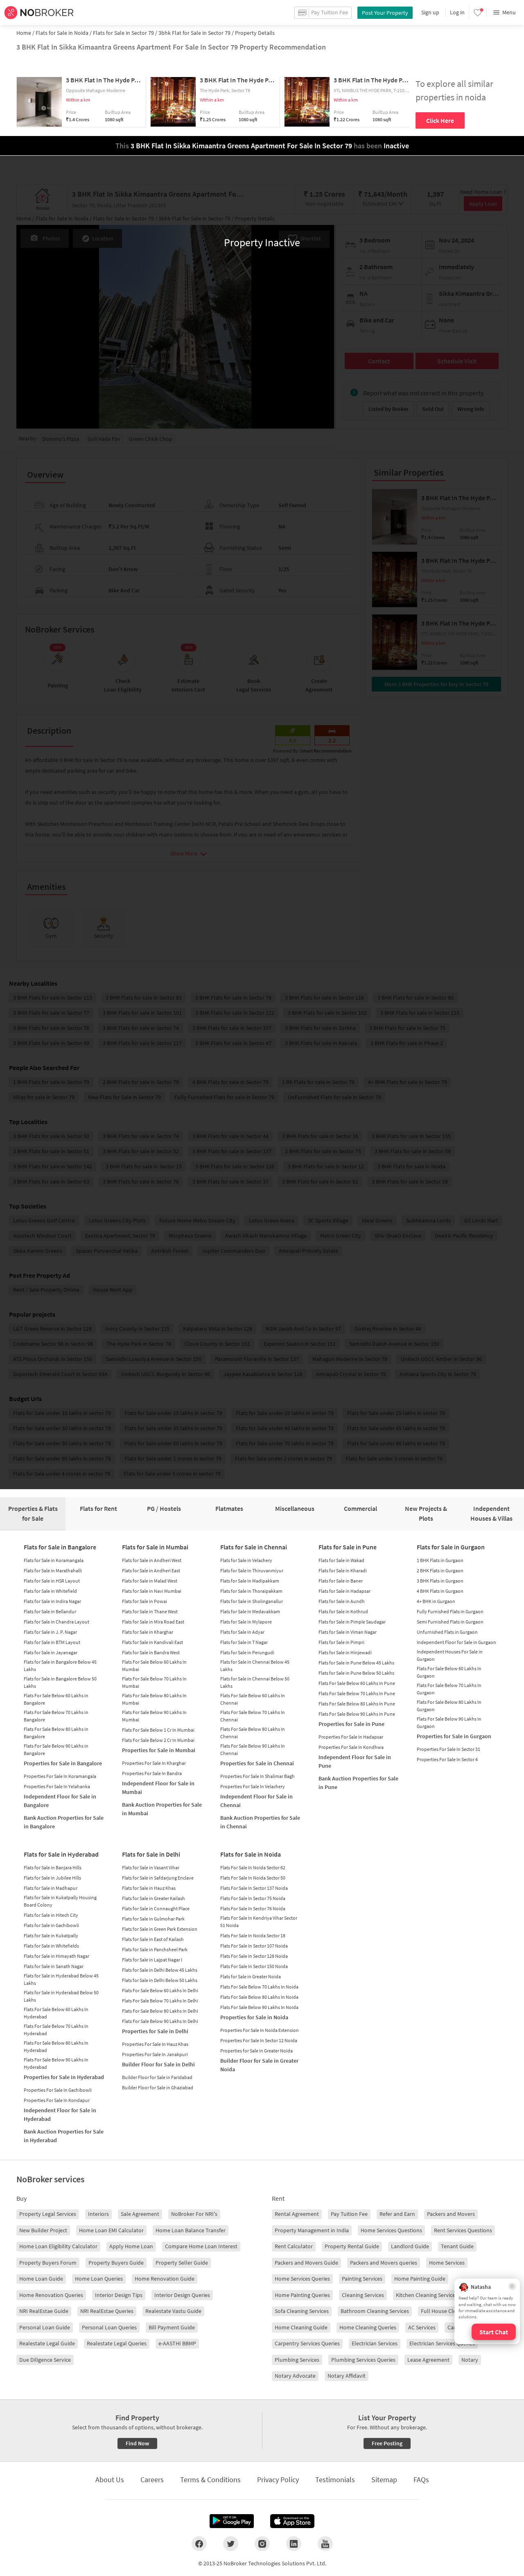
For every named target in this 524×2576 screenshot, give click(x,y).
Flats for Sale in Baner (341, 1581)
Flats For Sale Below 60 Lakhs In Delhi (160, 1990)
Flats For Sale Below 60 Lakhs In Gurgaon (449, 1672)
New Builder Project (43, 2230)
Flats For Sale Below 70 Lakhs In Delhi (160, 2001)
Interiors (98, 2214)
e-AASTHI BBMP (177, 2343)
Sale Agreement (140, 2214)
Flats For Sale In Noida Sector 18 (253, 1935)
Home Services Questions (391, 2230)
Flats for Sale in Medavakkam (250, 1611)
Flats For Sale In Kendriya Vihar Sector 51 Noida (259, 1922)
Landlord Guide (410, 2246)
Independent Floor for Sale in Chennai (256, 1801)
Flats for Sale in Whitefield (50, 1591)
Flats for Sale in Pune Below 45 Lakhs (356, 1663)
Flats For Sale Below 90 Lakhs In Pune (357, 1714)
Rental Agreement (297, 2214)
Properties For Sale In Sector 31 (448, 1749)
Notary (470, 2360)
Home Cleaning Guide (301, 2327)
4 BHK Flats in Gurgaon (440, 1591)
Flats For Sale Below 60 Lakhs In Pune (357, 1683)
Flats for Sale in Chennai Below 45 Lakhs (255, 1666)
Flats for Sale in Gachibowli (51, 1925)
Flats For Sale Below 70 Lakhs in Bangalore (56, 1716)
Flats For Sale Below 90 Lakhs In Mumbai (154, 1716)
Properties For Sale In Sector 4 (447, 1759)
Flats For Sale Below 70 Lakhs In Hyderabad (56, 2030)
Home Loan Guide (41, 2279)
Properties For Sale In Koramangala (60, 1776)
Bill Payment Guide (172, 2327)
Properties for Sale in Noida (254, 2017)
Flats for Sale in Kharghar (148, 1632)
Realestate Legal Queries (117, 2343)
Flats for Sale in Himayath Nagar (56, 1956)
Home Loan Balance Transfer (191, 2230)
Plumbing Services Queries (363, 2360)
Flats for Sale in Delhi (151, 1854)
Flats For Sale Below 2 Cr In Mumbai (158, 1740)
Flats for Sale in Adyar (242, 1632)
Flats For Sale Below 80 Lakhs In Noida (259, 1997)
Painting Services (362, 2279)
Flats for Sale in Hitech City (51, 1915)
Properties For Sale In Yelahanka (57, 1786)
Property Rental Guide (352, 2246)
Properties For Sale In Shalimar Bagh (257, 1776)
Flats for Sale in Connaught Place (156, 1908)
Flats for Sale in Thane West (150, 1611)
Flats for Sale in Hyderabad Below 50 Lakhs (61, 1996)
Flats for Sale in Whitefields (51, 1946)
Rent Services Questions (463, 2230)
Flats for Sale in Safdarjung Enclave (158, 1878)
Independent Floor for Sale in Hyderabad (60, 2115)
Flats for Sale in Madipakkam (250, 1581)
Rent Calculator (294, 2246)
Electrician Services (375, 2343)
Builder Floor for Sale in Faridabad (157, 2077)
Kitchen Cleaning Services (427, 2295)
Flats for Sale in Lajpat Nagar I (152, 1960)
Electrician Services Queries (442, 2343)
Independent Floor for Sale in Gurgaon (456, 1642)
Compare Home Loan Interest (201, 2246)
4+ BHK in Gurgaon (436, 1601)
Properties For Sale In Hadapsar (351, 1737)
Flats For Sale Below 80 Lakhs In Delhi (160, 2011)
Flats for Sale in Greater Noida (251, 1976)
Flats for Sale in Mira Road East (153, 1622)
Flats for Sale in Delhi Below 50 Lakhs (160, 1980)
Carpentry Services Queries (307, 2343)
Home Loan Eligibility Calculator (58, 2246)
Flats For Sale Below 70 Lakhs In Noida (259, 1987)
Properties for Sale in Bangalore (63, 1763)
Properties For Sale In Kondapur (57, 2100)
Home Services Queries (302, 2279)
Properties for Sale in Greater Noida (256, 2051)
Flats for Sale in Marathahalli (53, 1570)
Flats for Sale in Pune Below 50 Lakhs (356, 1673)
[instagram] (262, 2544)
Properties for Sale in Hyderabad (64, 2077)
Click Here (440, 120)
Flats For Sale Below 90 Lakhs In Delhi (160, 2021)
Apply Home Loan (131, 2246)
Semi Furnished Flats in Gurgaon (450, 1622)
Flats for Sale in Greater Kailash (154, 1898)
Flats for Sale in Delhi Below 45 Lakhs (160, 1970)
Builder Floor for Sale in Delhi (158, 2064)
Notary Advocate (295, 2376)
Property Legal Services (48, 2214)
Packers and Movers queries (384, 2263)
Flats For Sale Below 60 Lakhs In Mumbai (154, 1666)
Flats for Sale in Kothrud (343, 1611)
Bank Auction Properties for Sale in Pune (358, 1783)
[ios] (292, 2521)
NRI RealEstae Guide (44, 2311)
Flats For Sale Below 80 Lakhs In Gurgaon (449, 1706)
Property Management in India (312, 2230)
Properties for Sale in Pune (351, 1724)
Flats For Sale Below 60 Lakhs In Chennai (253, 1699)
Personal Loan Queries (109, 2327)
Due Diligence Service (45, 2360)
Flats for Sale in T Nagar (244, 1642)
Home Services (447, 2263)
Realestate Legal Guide (47, 2343)
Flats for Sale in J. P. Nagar (50, 1632)
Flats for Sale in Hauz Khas (149, 1888)
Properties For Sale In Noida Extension (260, 2030)
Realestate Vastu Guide (173, 2311)
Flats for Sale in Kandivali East (152, 1642)
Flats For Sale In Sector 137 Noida (254, 1888)
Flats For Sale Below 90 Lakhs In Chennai (253, 1749)
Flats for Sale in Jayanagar (51, 1652)
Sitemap (384, 2480)
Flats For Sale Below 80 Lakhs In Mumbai (154, 1699)
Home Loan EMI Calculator (111, 2230)
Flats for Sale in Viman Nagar (348, 1632)
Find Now (137, 2443)
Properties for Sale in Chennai (257, 1763)
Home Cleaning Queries (368, 2327)
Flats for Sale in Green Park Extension (160, 1929)
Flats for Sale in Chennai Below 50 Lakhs (255, 1682)
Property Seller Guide (182, 2263)
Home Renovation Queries (51, 2295)
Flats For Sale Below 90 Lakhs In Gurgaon (449, 1722)
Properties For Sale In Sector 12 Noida (259, 2040)
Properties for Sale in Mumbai (159, 1750)
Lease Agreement (428, 2360)
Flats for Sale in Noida (251, 1854)
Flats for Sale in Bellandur (50, 1611)
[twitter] (231, 2544)
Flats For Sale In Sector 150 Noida (254, 1966)
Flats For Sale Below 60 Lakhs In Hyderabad (56, 2013)
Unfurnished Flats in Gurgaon (447, 1632)
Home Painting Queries (302, 2295)
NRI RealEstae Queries (107, 2311)
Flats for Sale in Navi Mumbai (152, 1591)
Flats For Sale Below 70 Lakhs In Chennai (253, 1716)
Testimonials (335, 2480)
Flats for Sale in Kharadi (343, 1570)
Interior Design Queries (182, 2295)
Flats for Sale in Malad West (150, 1581)
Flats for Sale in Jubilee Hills (52, 1878)
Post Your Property (385, 13)
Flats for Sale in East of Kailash (153, 1939)
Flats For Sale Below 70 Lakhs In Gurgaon (449, 1689)
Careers (152, 2480)
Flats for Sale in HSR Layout (52, 1581)
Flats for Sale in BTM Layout (52, 1642)
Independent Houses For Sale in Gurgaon (450, 1655)
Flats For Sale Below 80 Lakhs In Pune (357, 1704)
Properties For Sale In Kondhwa (351, 1747)
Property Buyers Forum (48, 2263)
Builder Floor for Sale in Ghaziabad (158, 2087)
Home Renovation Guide (165, 2279)
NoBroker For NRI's (194, 2214)
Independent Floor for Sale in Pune (355, 1761)
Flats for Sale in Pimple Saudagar (352, 1622)
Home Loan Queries (99, 2279)
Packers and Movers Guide (306, 2263)
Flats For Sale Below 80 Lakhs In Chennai (253, 1733)
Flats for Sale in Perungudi (247, 1652)
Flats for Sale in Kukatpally (51, 1935)
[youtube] (325, 2544)
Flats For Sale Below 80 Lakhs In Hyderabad (56, 2047)
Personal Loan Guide (45, 2327)
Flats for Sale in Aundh (342, 1601)
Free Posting (387, 2443)
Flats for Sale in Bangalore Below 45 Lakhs (60, 1666)
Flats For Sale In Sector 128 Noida (254, 1956)
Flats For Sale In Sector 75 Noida (253, 1898)
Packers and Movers (451, 2214)
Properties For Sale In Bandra (152, 1773)
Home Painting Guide (420, 2279)
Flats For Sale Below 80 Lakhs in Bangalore (56, 1733)
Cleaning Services (363, 2295)
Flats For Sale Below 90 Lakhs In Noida (259, 2007)
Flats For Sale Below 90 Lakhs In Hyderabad (56, 2063)
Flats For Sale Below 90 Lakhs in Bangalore (56, 1749)
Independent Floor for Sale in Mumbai (158, 1788)
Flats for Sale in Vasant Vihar (151, 1867)
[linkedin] (294, 2544)
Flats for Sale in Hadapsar (344, 1591)
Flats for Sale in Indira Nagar (52, 1601)
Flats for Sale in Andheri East (151, 1570)
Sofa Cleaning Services (302, 2311)
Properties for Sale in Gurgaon (454, 1736)
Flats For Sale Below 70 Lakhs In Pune (357, 1693)
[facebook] (199, 2544)
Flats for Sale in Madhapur (51, 1888)
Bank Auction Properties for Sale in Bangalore (64, 1822)
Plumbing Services (297, 2360)
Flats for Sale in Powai (145, 1601)
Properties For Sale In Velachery (253, 1786)
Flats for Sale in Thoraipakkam (251, 1591)
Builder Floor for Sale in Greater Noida (259, 2065)
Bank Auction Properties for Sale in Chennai (260, 1822)
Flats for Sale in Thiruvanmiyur (252, 1570)
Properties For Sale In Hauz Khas (155, 2044)
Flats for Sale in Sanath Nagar (54, 1966)
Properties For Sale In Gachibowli (58, 2090)
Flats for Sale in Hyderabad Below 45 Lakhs (61, 1979)
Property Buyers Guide (116, 2263)
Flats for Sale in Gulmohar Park (153, 1919)
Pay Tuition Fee (349, 2214)
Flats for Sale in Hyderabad (61, 1854)
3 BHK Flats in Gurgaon (440, 1581)
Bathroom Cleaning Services (375, 2311)
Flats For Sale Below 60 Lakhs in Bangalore (56, 1699)
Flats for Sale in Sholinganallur (252, 1601)
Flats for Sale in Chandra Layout (56, 1622)
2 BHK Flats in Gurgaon (440, 1570)
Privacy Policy (278, 2480)
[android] (232, 2521)
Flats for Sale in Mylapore (246, 1622)
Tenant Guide (457, 2246)
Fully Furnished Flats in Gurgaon (450, 1611)
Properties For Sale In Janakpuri (155, 2054)
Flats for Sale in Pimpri (341, 1642)
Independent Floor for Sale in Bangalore (60, 1801)
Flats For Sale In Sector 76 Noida (253, 1908)
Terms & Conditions (210, 2480)
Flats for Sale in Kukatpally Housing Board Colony (60, 1901)
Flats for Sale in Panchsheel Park (155, 1949)
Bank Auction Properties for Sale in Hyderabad (64, 2136)
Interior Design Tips (119, 2295)
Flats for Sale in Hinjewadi (345, 1652)
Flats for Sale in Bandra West (151, 1652)
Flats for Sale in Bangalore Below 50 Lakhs (60, 1682)
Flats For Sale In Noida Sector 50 (253, 1878)
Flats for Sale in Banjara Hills (53, 1867)
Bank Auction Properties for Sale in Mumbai (162, 1809)
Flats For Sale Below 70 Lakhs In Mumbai (154, 1682)
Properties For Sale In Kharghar (154, 1763)
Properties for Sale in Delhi (155, 2031)
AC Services (422, 2327)
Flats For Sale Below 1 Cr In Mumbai (158, 1730)
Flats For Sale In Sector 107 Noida (254, 1946)
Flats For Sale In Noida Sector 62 (253, 1867)
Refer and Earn (397, 2214)
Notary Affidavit (347, 2376)
